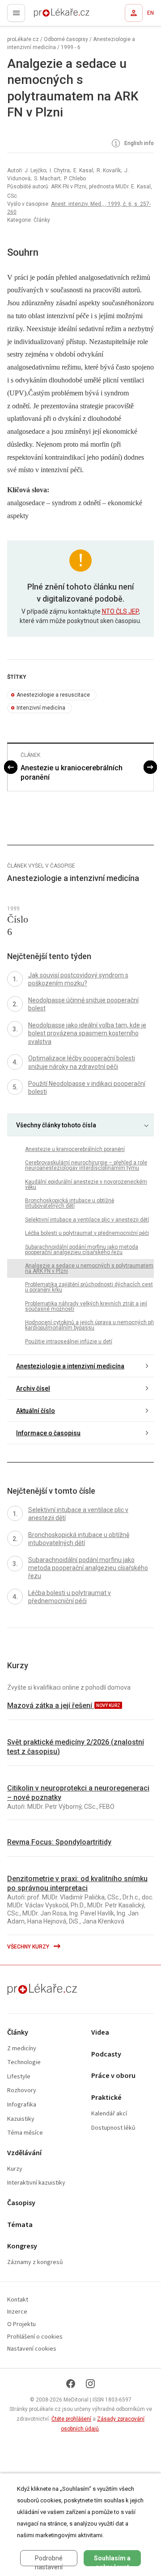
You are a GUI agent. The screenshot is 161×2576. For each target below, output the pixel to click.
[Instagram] (90, 2384)
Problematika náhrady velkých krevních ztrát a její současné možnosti (86, 1306)
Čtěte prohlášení (71, 2419)
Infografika (22, 2105)
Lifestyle (19, 2077)
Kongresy (22, 2246)
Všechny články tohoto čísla (56, 1125)
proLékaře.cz (45, 16)
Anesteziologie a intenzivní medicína (70, 1366)
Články (18, 2033)
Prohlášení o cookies (35, 2337)
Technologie (24, 2063)
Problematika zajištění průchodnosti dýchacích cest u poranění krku (89, 1287)
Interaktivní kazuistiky (36, 2183)
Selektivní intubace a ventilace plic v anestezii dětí (87, 1220)
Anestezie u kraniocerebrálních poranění (72, 773)
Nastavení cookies (32, 2349)
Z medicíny (22, 2049)
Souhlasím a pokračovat (112, 2560)
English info (138, 144)
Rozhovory (22, 2091)
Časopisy (21, 2203)
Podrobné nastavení (49, 2560)
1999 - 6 (71, 47)
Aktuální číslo (36, 1411)
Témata (20, 2225)
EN (150, 13)
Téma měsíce (25, 2133)
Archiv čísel (33, 1388)
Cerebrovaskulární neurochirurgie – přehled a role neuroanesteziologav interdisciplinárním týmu (86, 1165)
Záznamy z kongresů (35, 2262)
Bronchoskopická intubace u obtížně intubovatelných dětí (70, 1203)
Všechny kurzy (29, 1947)
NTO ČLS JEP (120, 611)
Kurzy (15, 2169)
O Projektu (21, 2325)
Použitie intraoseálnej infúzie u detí (69, 1342)
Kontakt (18, 2300)
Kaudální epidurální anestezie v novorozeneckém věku (86, 1184)
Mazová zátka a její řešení (51, 1706)
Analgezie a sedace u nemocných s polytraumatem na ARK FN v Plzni (89, 1268)
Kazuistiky (21, 2119)
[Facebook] (71, 2384)
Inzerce (17, 2312)
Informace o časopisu (48, 1433)
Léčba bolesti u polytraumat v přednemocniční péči (87, 1233)
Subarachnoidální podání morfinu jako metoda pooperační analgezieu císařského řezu (82, 1250)
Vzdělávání (24, 2153)
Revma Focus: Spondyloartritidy (59, 1842)
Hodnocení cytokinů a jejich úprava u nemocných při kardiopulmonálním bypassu (89, 1325)
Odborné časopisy (66, 39)
